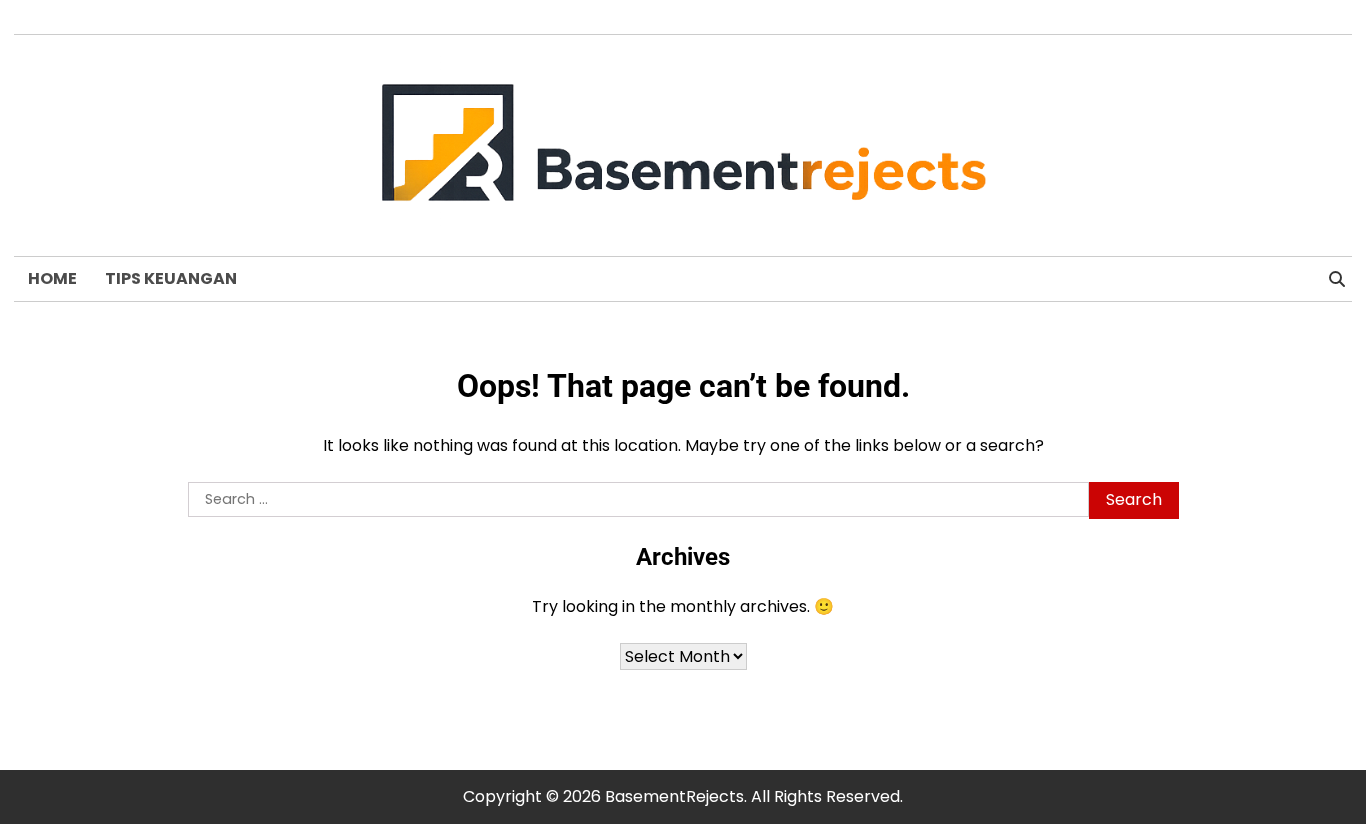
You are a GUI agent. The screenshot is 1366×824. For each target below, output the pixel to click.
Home (52, 278)
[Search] (1337, 279)
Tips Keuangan (171, 278)
